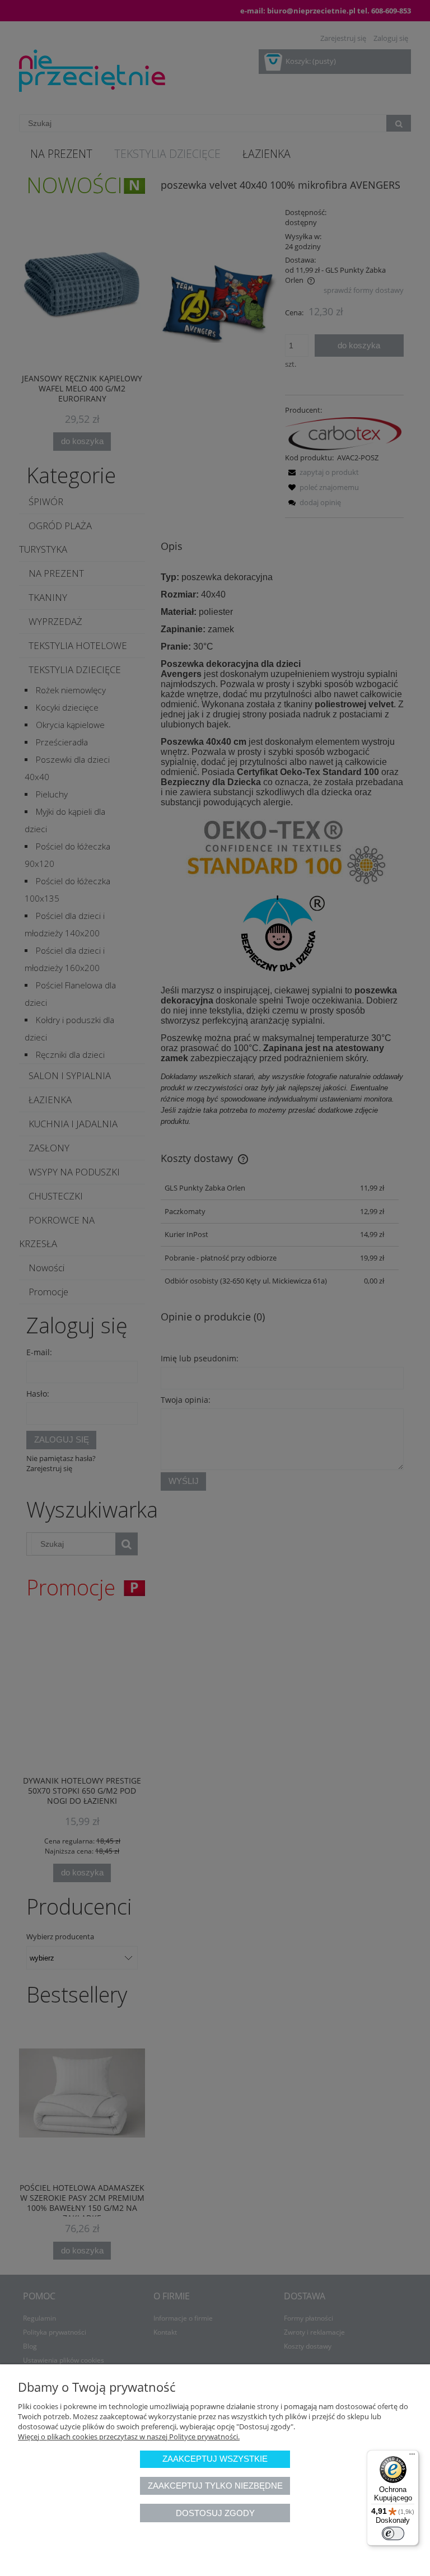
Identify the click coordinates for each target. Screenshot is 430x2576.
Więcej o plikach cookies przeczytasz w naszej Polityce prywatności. (129, 2437)
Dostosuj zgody (215, 2513)
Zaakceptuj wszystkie (215, 2459)
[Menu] (412, 2457)
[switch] (393, 2533)
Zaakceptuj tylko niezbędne (215, 2486)
